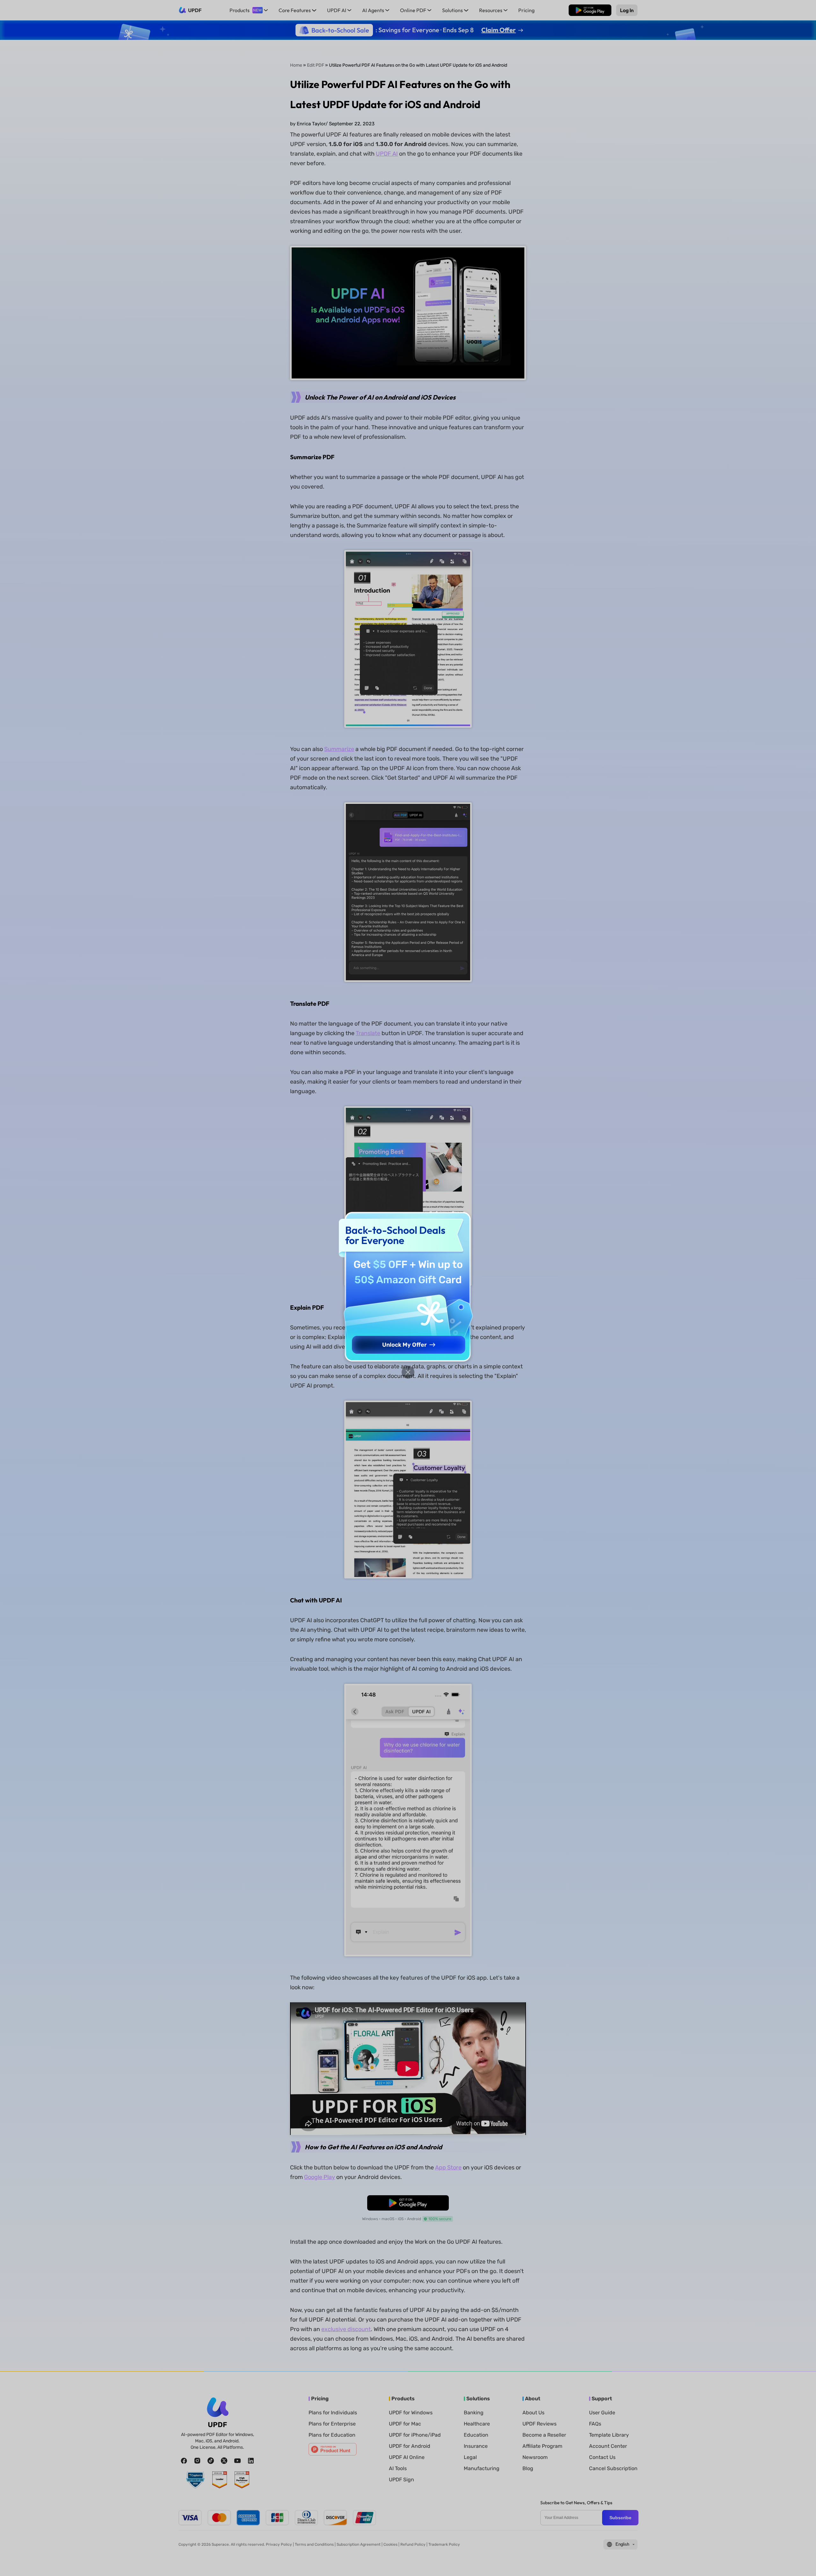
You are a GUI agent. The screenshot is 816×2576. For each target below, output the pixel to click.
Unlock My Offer (404, 1345)
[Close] (408, 1372)
